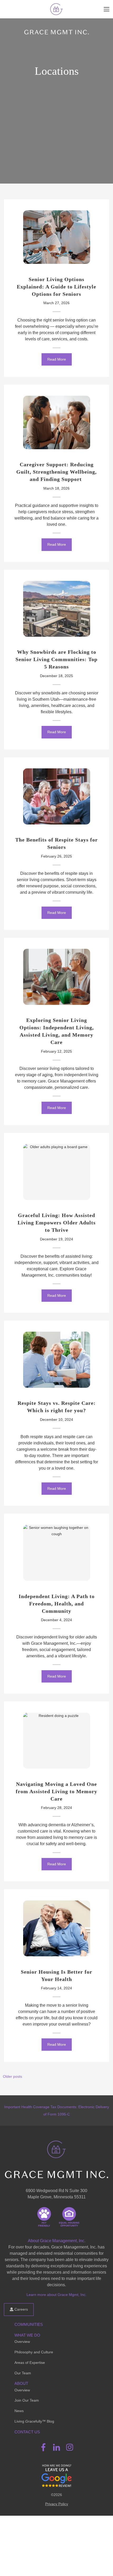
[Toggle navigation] (107, 9)
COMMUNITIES (29, 2324)
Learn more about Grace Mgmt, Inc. (56, 2295)
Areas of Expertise (30, 2363)
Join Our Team (27, 2400)
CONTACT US (27, 2432)
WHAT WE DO (27, 2335)
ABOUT (21, 2383)
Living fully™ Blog (34, 2421)
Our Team (23, 2373)
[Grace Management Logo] (56, 2147)
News (19, 2411)
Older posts (12, 2076)
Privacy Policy (57, 2504)
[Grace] (56, 9)
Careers (21, 2309)
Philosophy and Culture (34, 2352)
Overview (22, 2342)
